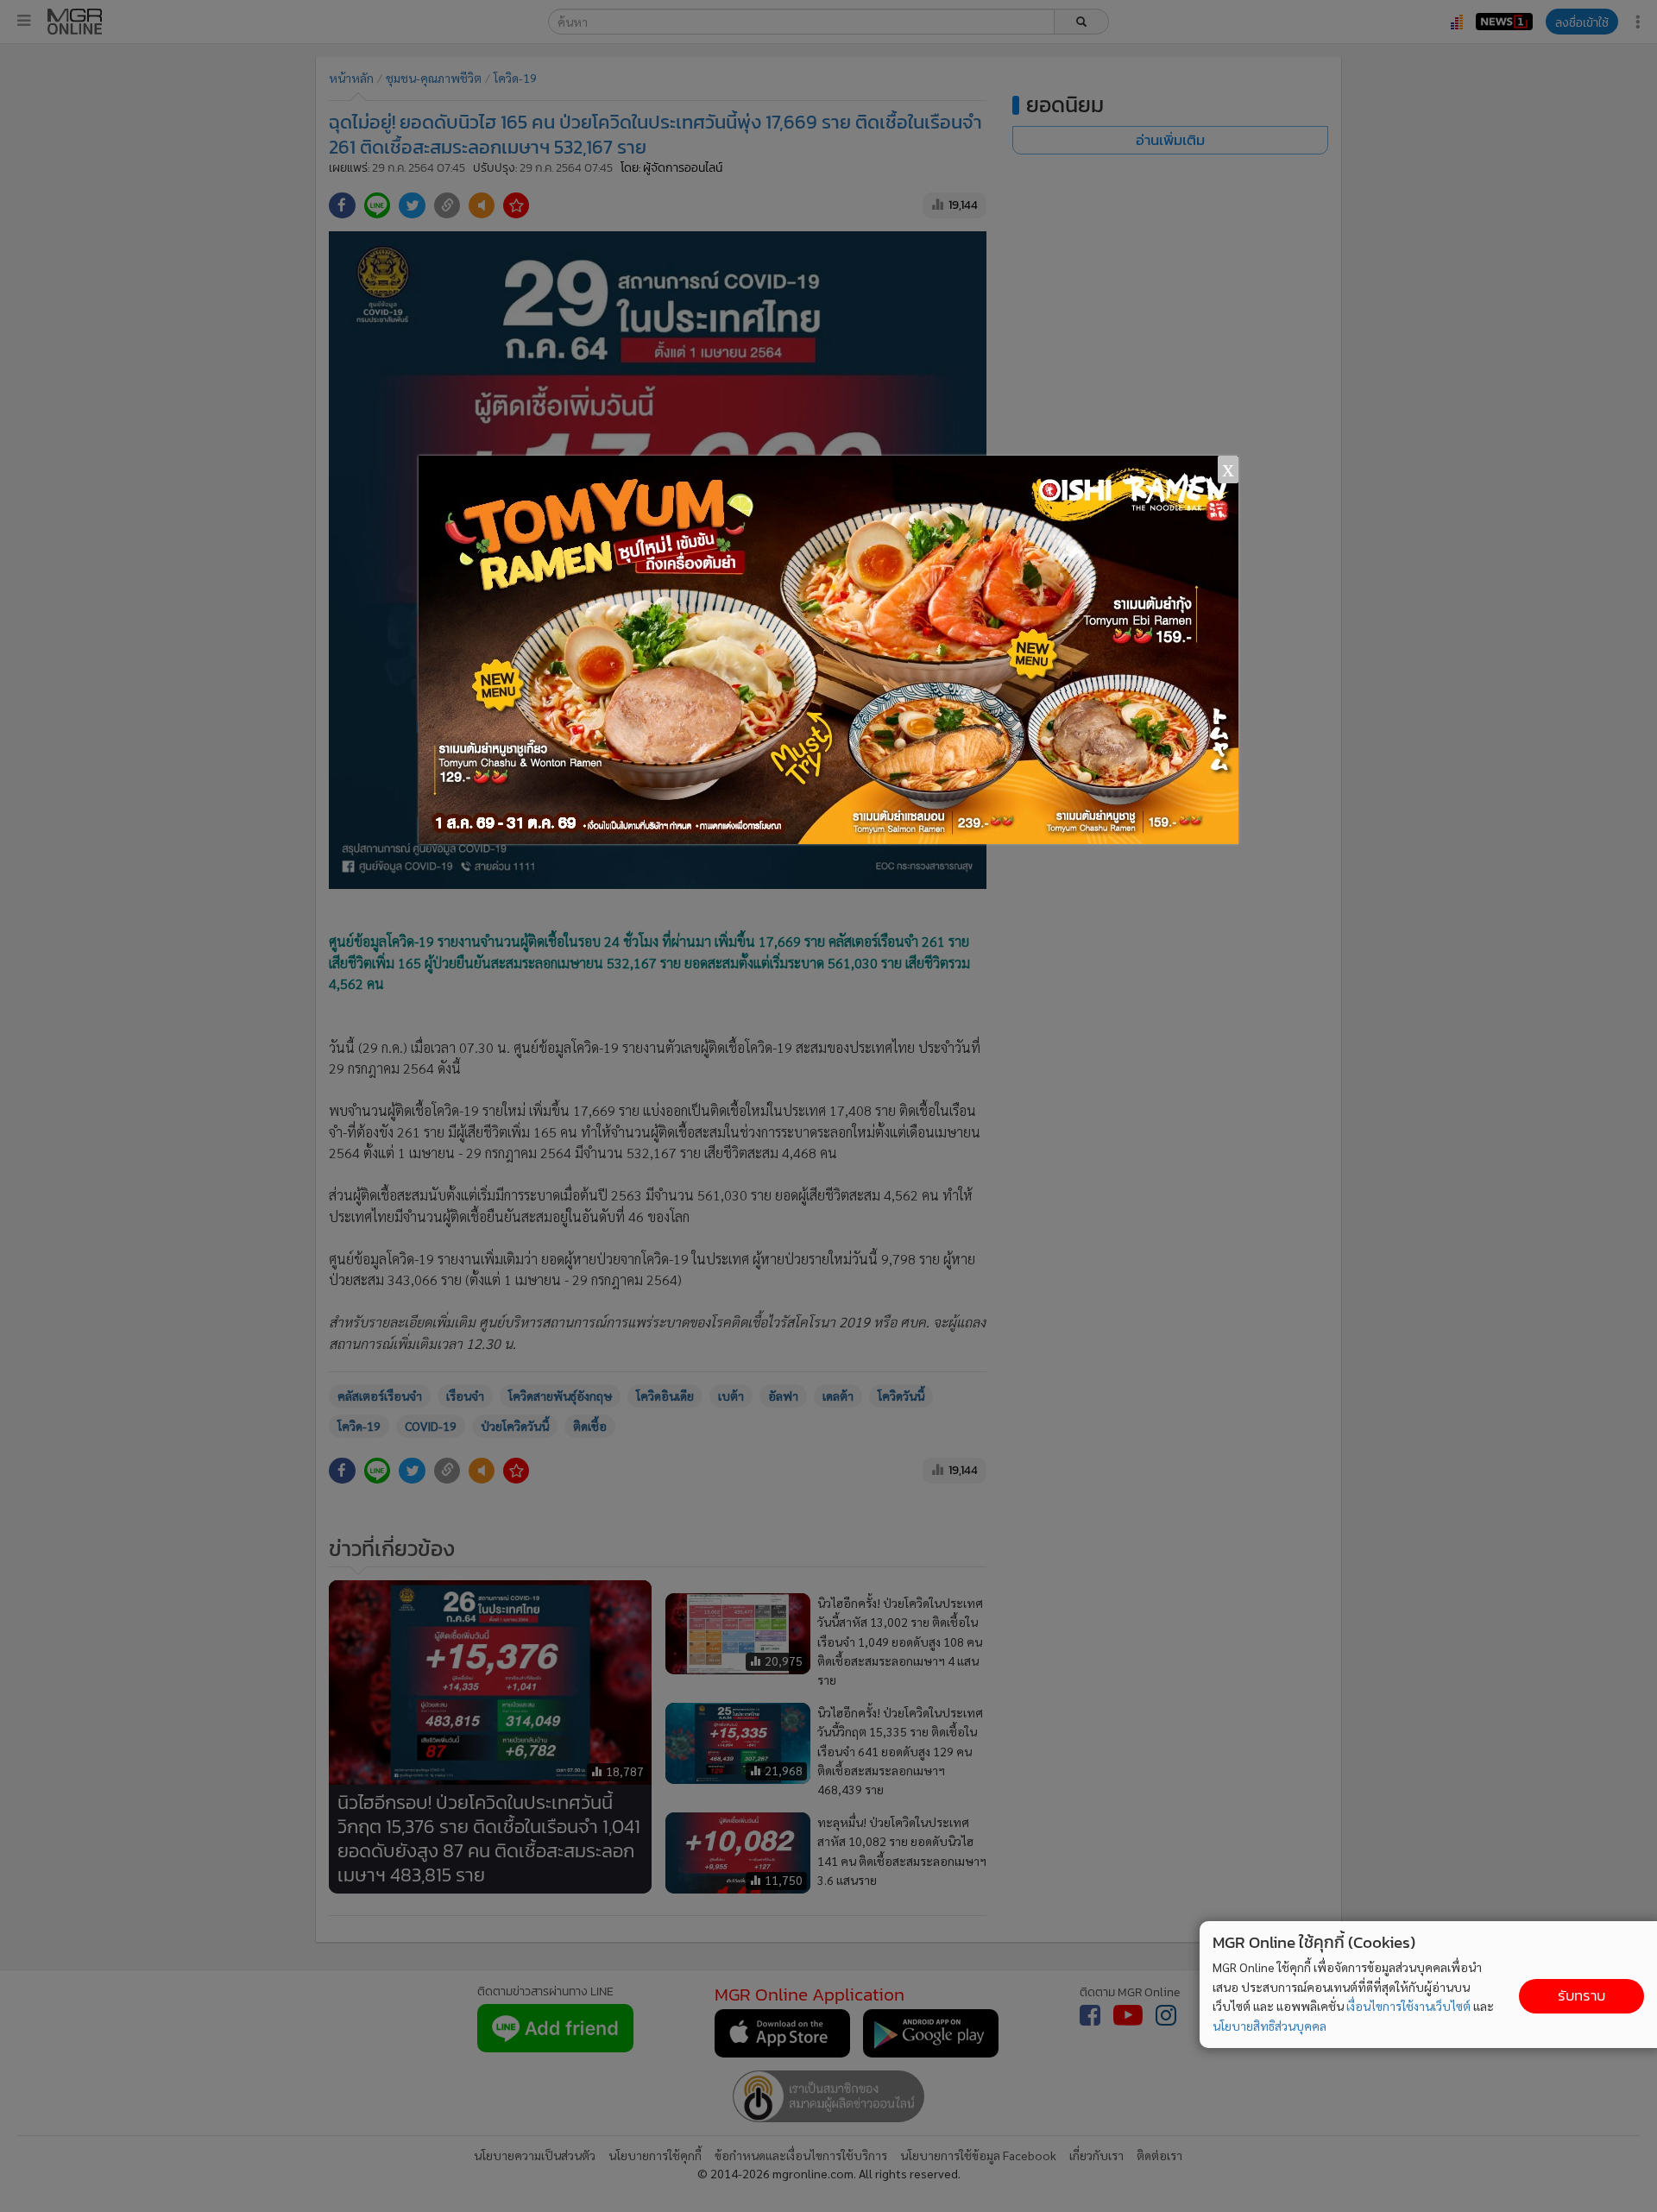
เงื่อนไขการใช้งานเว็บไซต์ (1408, 2006)
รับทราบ (1581, 1996)
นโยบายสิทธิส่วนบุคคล (1270, 2026)
